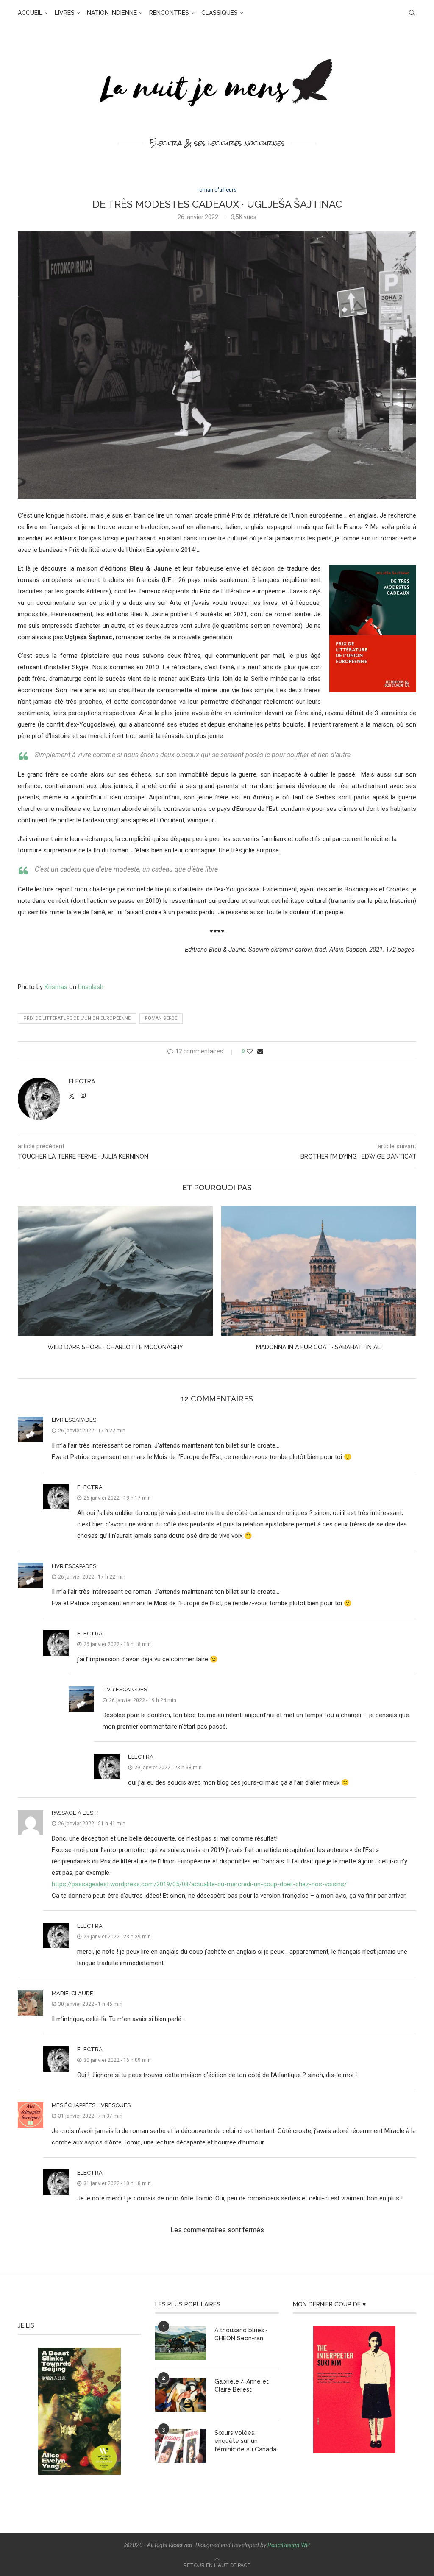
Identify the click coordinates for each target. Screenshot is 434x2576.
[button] (29, 1284)
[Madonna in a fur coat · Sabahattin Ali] (115, 1271)
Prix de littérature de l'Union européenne (77, 1018)
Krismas (56, 987)
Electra (82, 1081)
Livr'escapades (74, 1420)
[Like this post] (250, 1051)
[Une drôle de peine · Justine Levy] (319, 1271)
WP (305, 2545)
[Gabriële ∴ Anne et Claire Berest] (181, 2395)
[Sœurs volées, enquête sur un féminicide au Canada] (181, 2446)
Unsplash (91, 987)
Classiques (220, 13)
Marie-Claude (72, 1993)
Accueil (30, 13)
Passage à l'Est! (75, 1813)
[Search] (412, 13)
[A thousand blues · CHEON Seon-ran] (181, 2343)
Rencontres (169, 13)
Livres (65, 13)
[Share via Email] (260, 1051)
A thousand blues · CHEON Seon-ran (241, 2334)
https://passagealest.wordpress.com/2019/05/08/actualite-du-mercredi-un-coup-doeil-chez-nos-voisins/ (199, 1884)
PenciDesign (284, 2545)
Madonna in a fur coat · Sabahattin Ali (115, 1347)
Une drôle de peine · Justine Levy (319, 1347)
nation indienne (112, 13)
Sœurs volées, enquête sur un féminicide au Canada (245, 2441)
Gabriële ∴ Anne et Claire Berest (242, 2386)
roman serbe (161, 1018)
